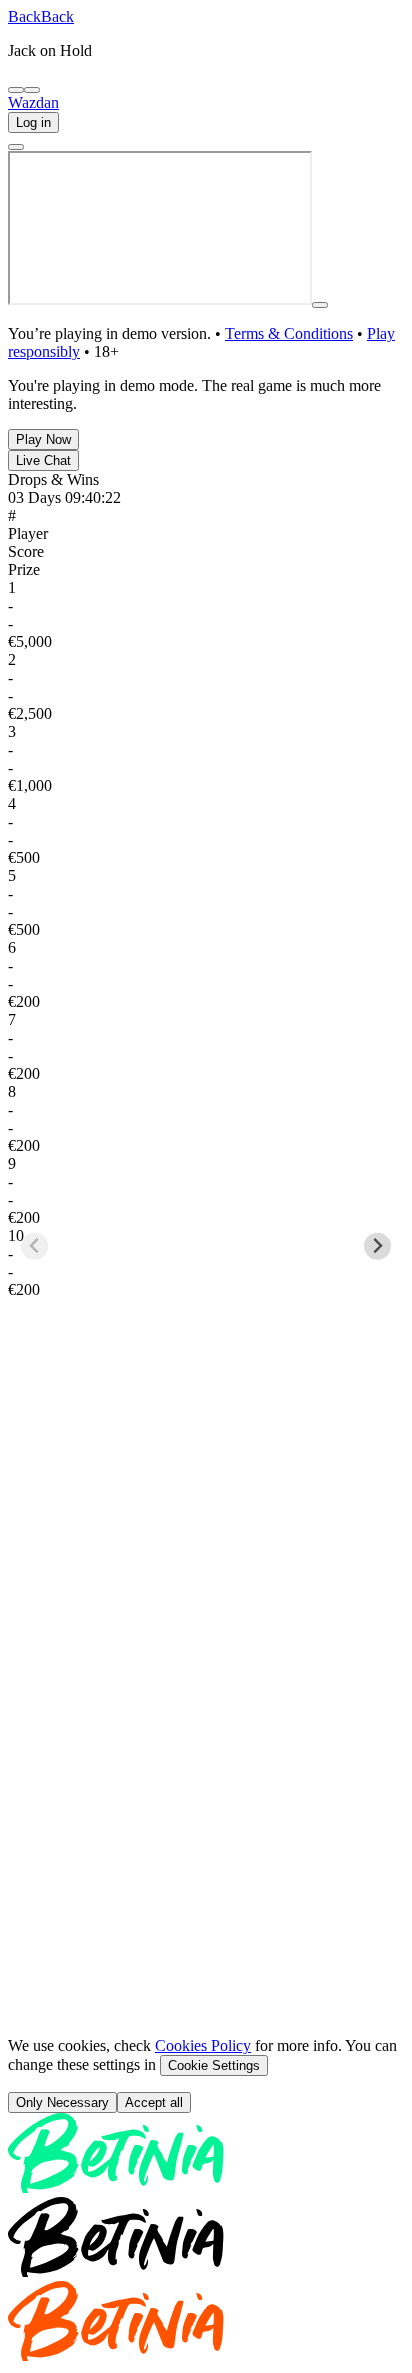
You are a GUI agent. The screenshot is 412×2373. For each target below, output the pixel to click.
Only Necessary (62, 1902)
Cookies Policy (203, 1845)
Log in (33, 122)
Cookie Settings (214, 1865)
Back (24, 16)
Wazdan (33, 102)
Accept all (154, 1902)
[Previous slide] (34, 1146)
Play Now (43, 439)
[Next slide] (377, 1146)
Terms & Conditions (289, 333)
